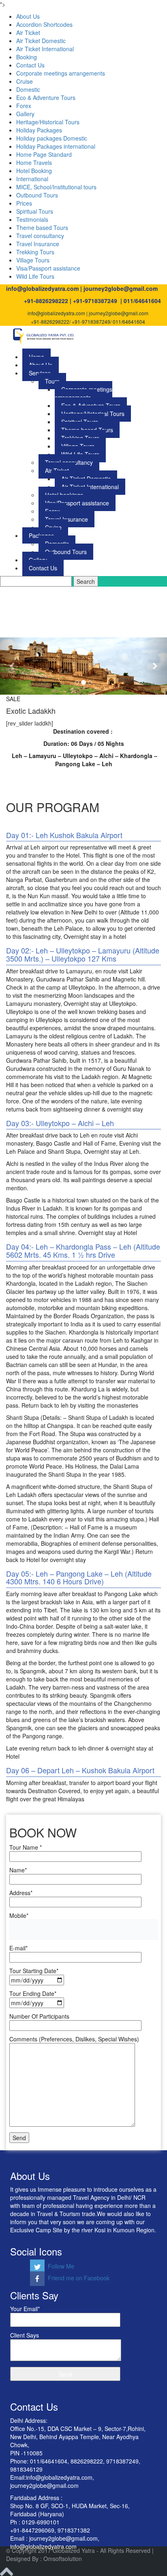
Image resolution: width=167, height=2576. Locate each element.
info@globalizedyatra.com (42, 288)
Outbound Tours (37, 195)
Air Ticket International (45, 49)
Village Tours (33, 260)
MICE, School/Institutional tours (56, 187)
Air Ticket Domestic (41, 41)
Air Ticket (28, 32)
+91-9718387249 (95, 301)
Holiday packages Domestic (52, 138)
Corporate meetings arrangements (61, 73)
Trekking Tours (35, 252)
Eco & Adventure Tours (46, 97)
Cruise (25, 81)
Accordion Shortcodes (44, 24)
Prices (24, 203)
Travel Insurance (38, 244)
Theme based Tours (42, 227)
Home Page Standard (44, 154)
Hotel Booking (34, 171)
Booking (27, 57)
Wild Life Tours (35, 276)
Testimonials (32, 219)
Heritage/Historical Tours (48, 122)
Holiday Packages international (56, 146)
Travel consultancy (40, 236)
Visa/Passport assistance (48, 268)
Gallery (25, 114)
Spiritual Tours (35, 211)
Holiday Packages (39, 130)
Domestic (28, 89)
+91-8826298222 (46, 301)
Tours (52, 381)
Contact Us (30, 65)
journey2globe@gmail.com (121, 288)
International (32, 179)
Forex (24, 106)
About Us (28, 16)
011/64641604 (142, 301)
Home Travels (34, 162)
